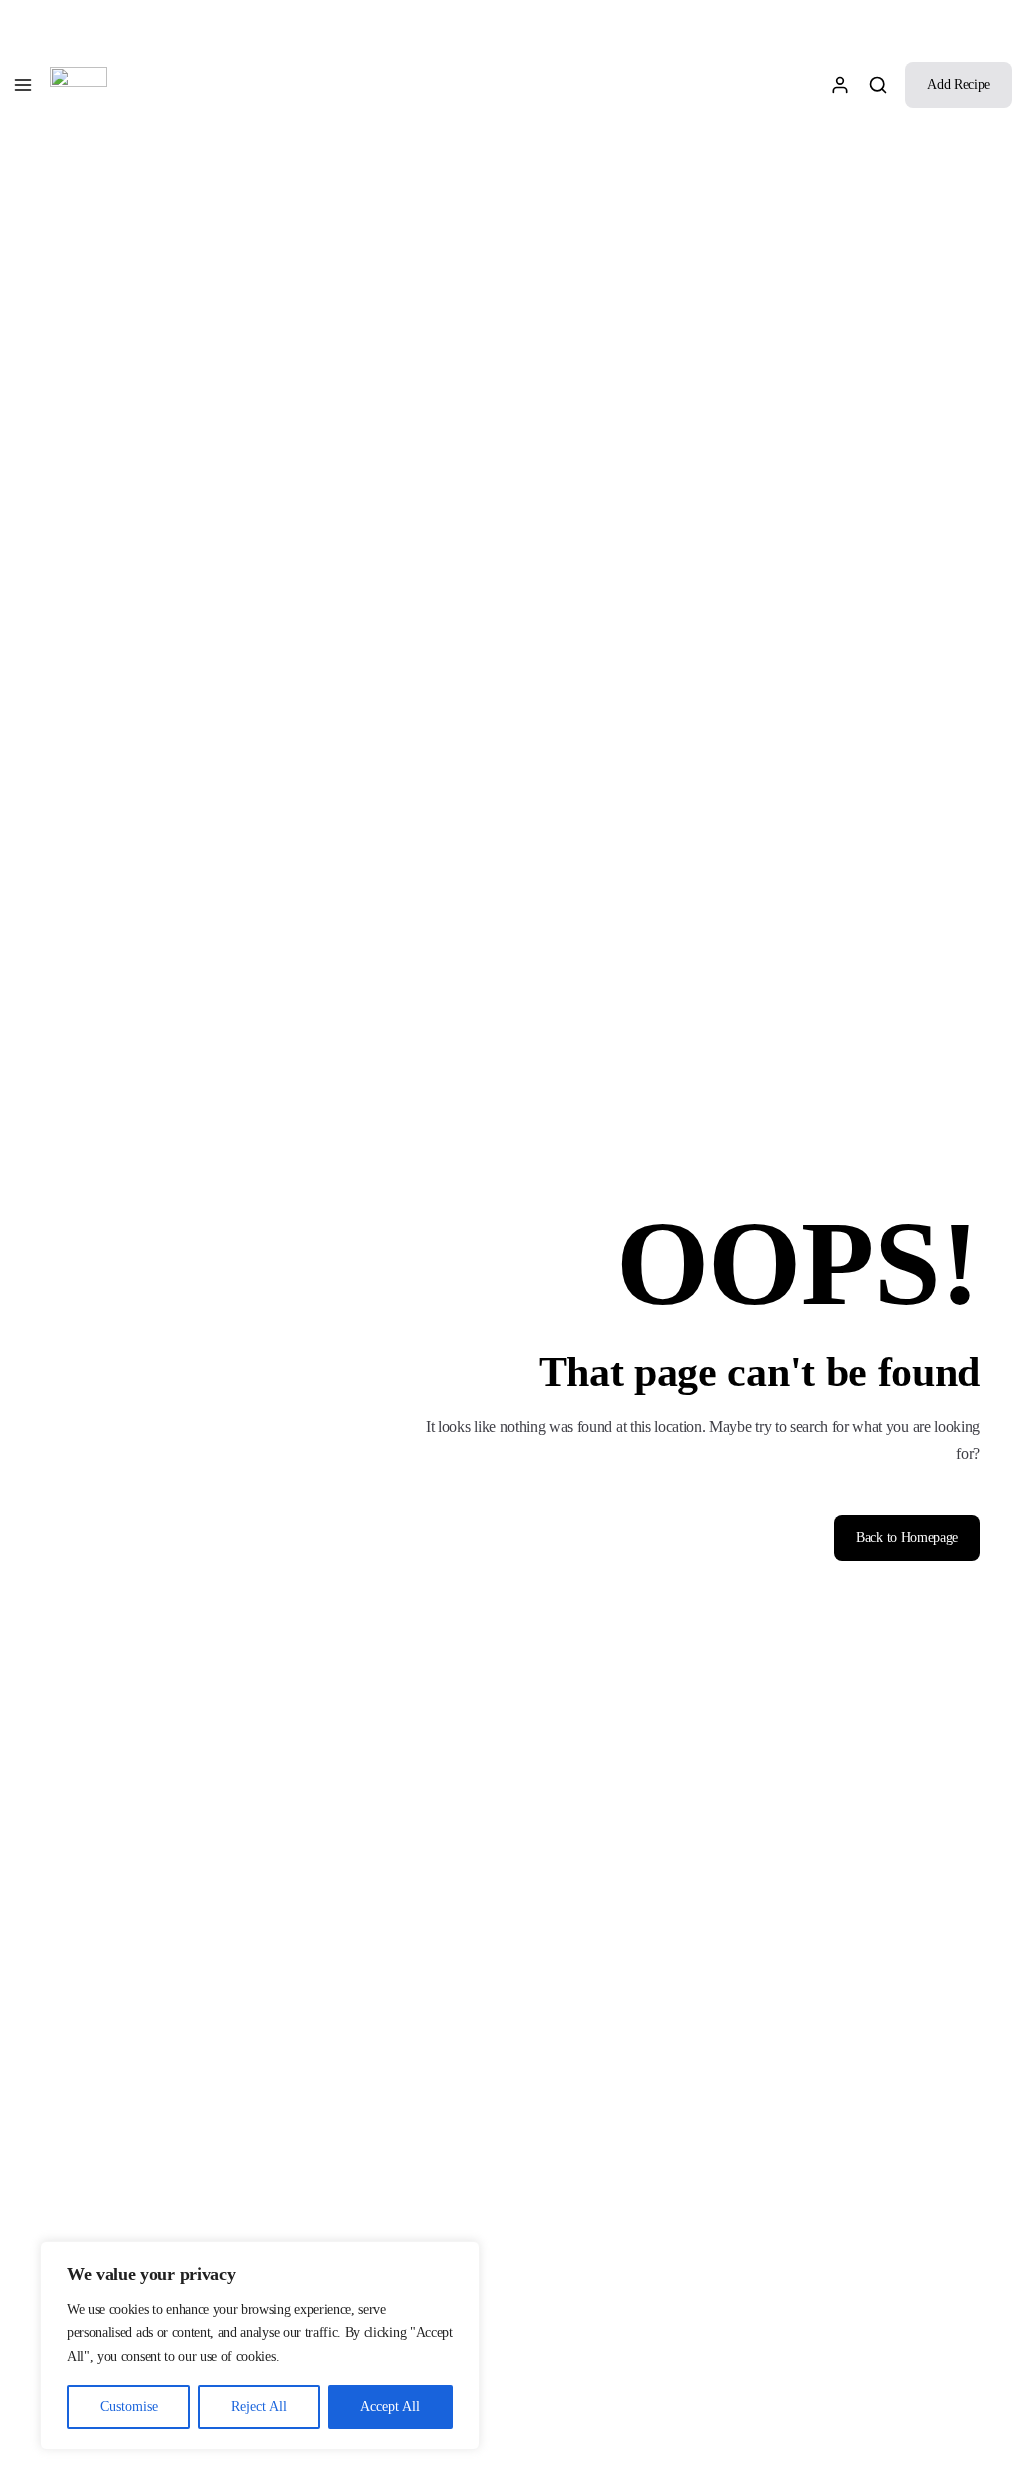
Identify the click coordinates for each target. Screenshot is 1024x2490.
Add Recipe (958, 84)
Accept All (390, 2406)
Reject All (259, 2406)
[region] (260, 2345)
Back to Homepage (907, 1537)
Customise (129, 2406)
